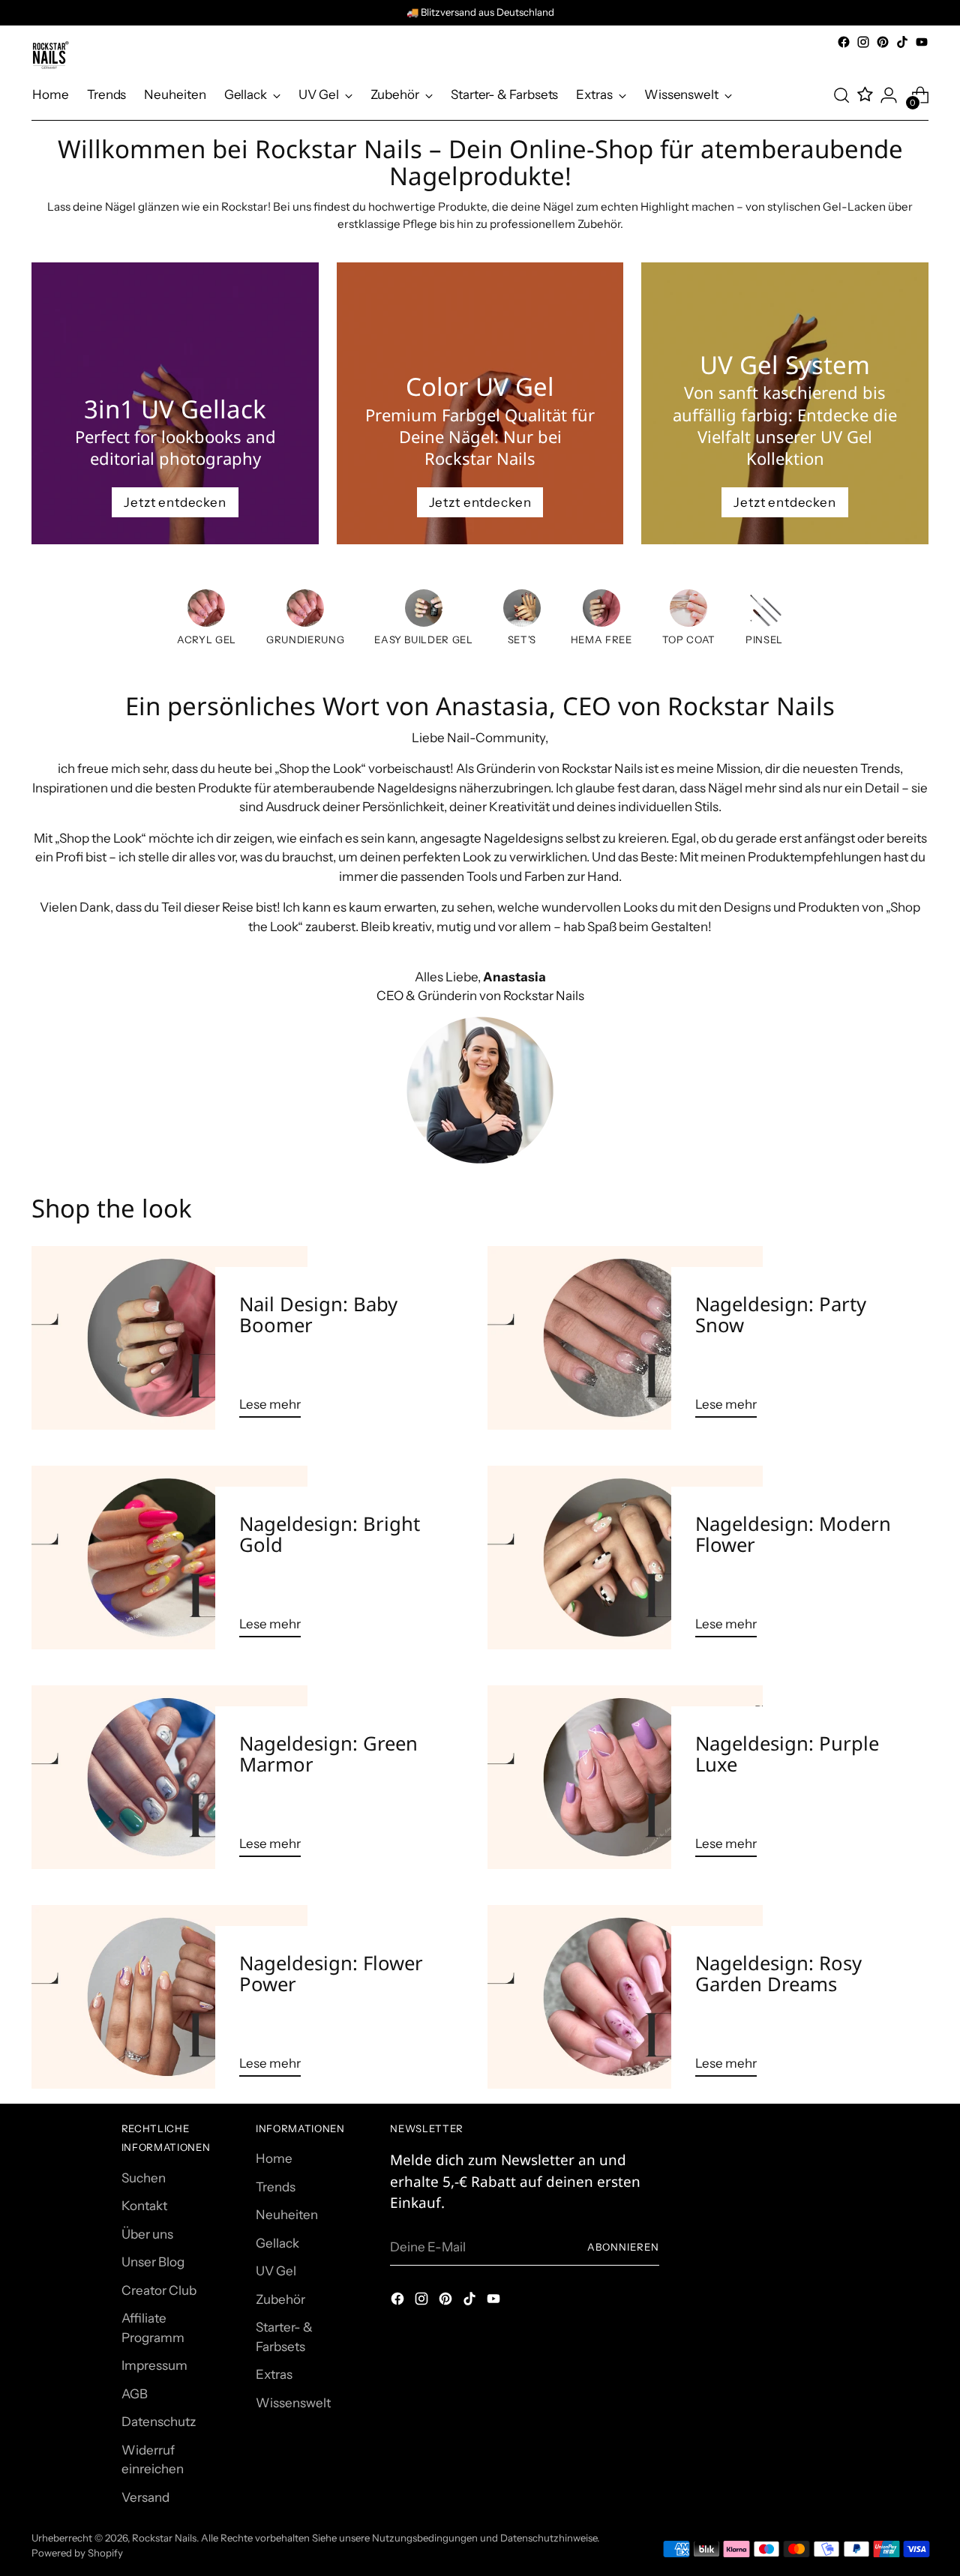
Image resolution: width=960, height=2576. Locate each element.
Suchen (144, 2178)
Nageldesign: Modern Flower (793, 1534)
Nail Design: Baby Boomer (318, 1315)
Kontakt (144, 2206)
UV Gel (276, 2271)
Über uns (147, 2234)
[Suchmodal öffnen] (841, 95)
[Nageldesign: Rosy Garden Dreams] (625, 1997)
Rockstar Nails (164, 2538)
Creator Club (159, 2290)
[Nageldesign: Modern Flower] (625, 1558)
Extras (274, 2374)
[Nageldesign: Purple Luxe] (625, 1777)
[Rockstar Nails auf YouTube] (922, 42)
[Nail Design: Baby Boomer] (169, 1338)
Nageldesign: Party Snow (781, 1315)
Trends (276, 2187)
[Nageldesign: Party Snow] (625, 1338)
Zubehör (280, 2299)
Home (274, 2158)
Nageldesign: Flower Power (331, 1974)
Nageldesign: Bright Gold (330, 1534)
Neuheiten (287, 2215)
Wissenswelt (293, 2403)
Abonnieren (623, 2247)
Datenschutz (159, 2422)
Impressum (154, 2365)
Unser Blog (153, 2262)
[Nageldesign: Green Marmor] (169, 1777)
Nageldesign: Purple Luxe (787, 1754)
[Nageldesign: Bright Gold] (169, 1558)
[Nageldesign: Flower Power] (169, 1997)
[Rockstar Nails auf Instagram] (863, 42)
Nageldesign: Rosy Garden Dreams (778, 1974)
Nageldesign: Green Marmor (328, 1754)
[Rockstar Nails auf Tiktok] (902, 42)
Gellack (277, 2243)
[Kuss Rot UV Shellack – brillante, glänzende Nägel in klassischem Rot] (522, 611)
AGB (135, 2394)
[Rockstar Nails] (50, 55)
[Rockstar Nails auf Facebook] (844, 42)
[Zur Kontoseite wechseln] (889, 95)
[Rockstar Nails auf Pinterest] (883, 42)
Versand (145, 2497)
